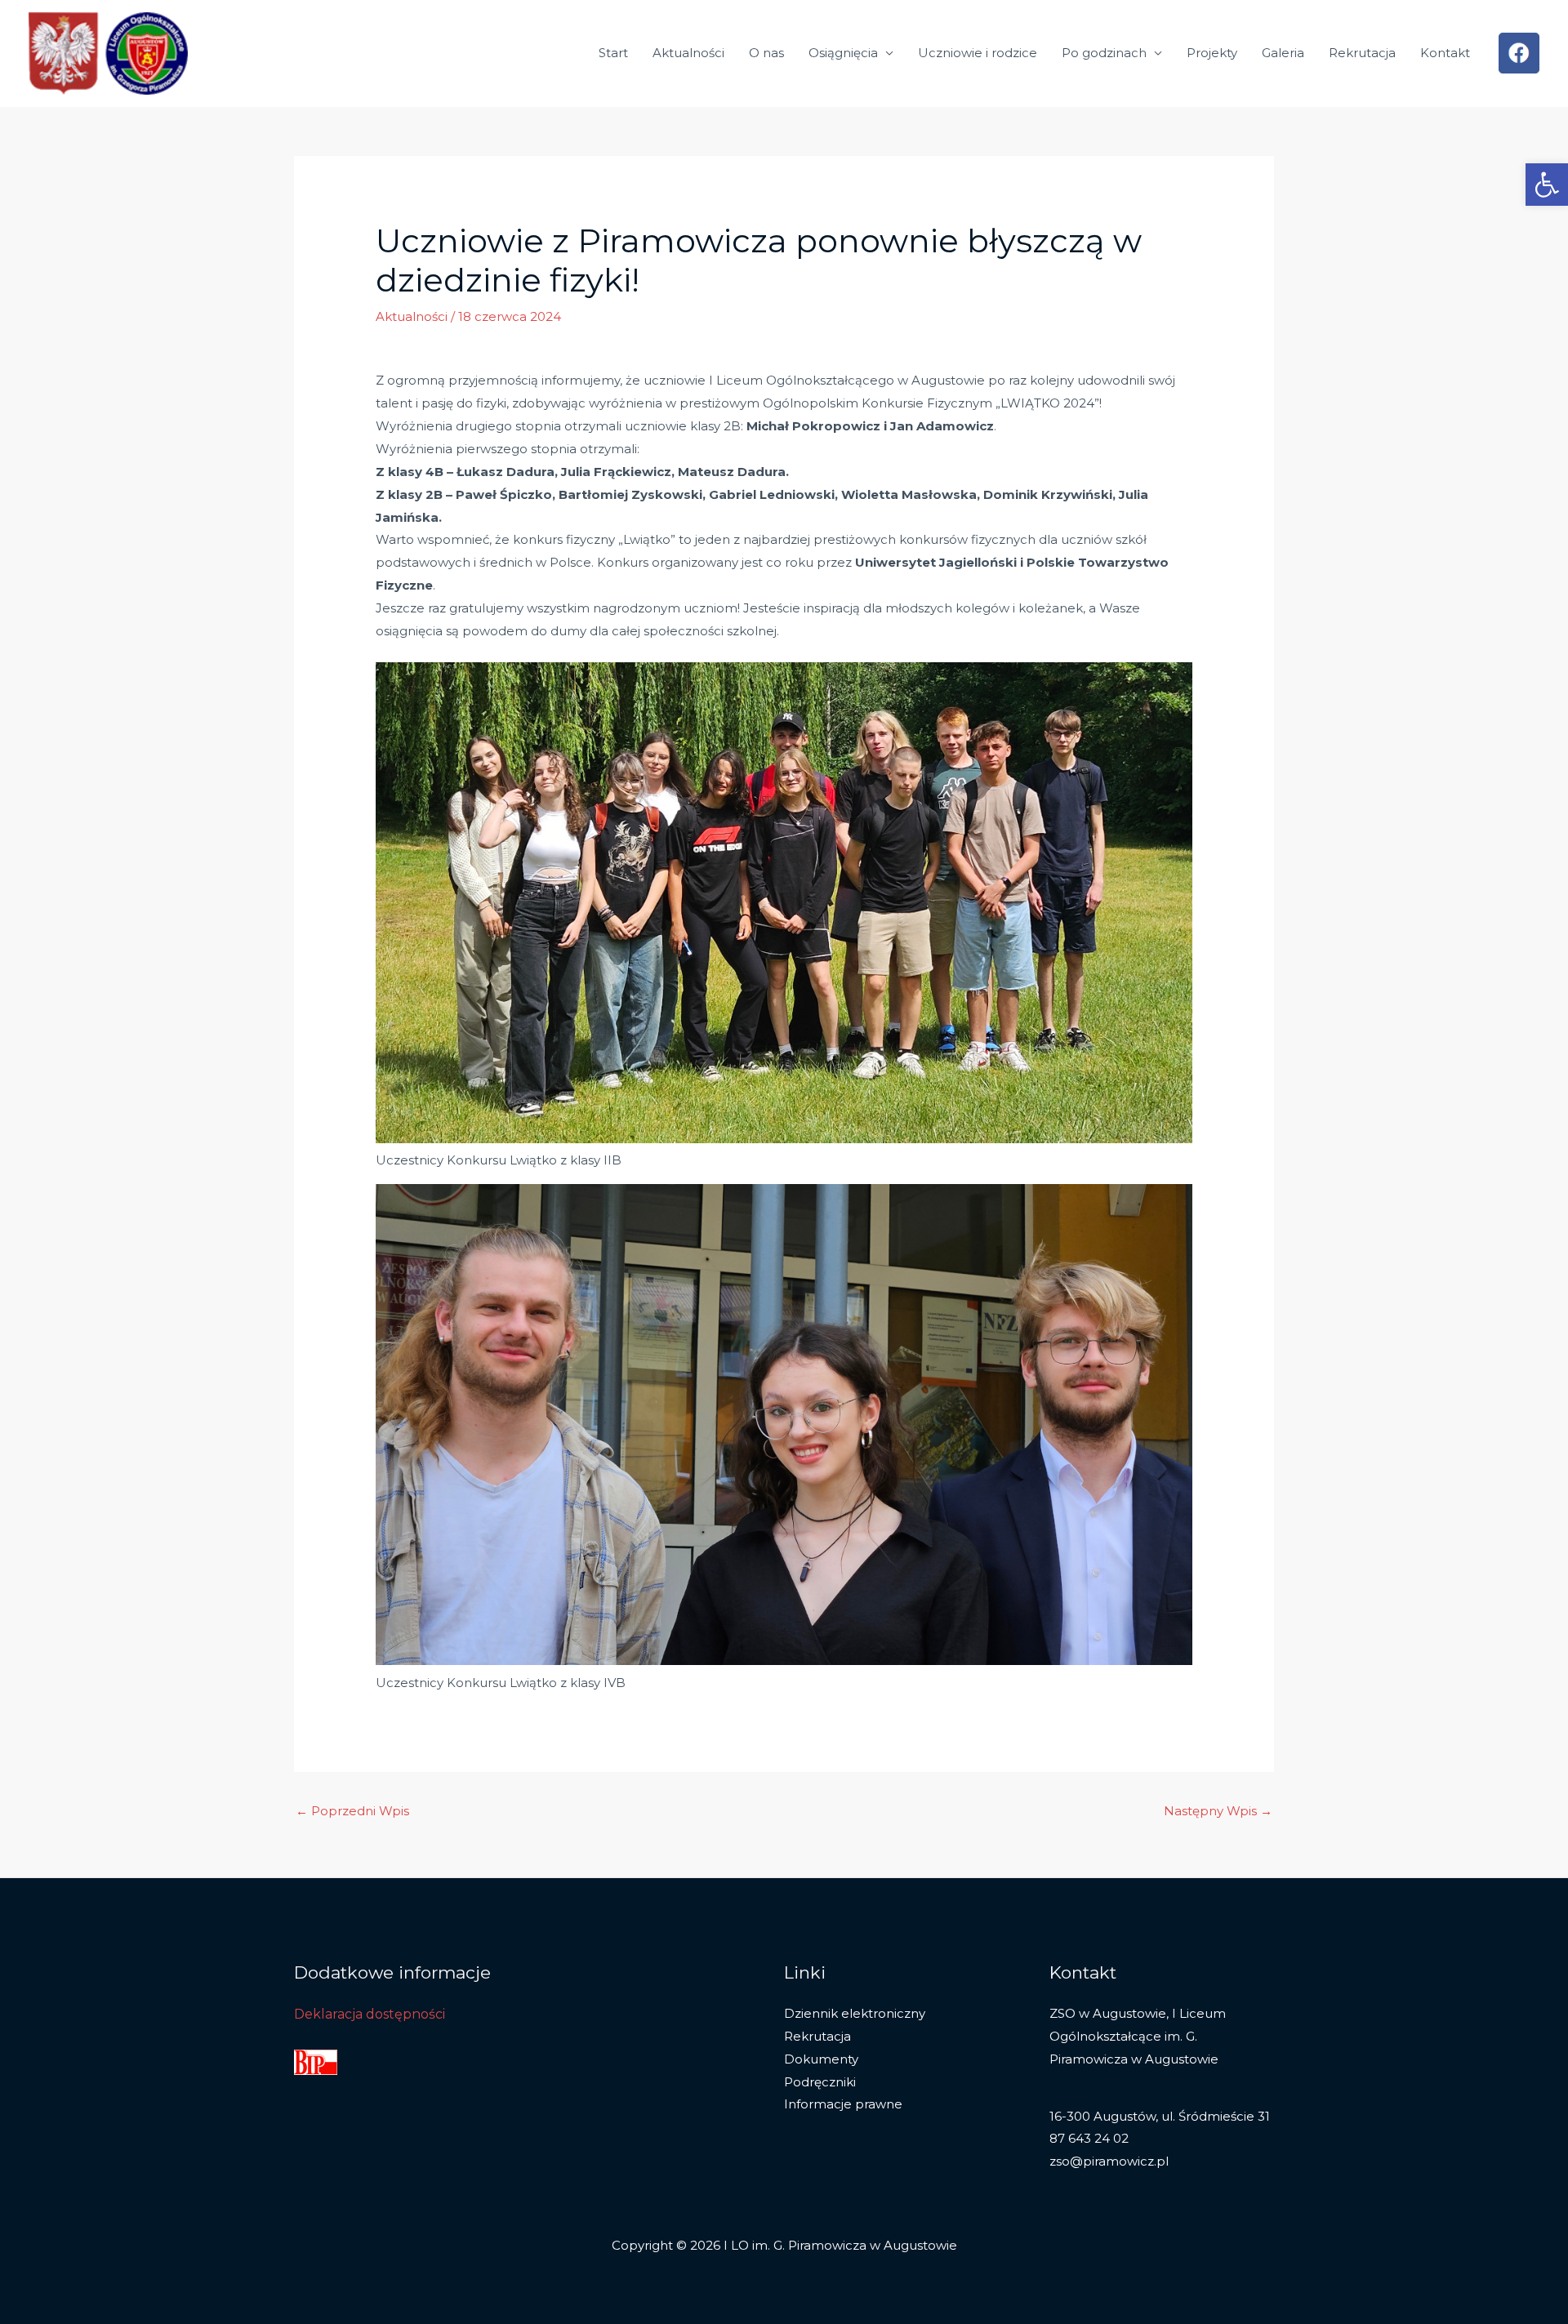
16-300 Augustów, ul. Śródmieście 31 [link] (1160, 2116)
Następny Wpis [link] (1218, 1811)
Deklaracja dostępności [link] (370, 2014)
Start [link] (613, 53)
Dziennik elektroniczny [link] (855, 2013)
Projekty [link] (1212, 53)
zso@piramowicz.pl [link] (1109, 2161)
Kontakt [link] (1445, 53)
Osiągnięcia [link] (843, 53)
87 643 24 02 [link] (1089, 2138)
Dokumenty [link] (821, 2059)
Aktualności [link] (688, 53)
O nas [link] (766, 53)
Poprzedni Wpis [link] (352, 1811)
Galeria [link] (1283, 53)
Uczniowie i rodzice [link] (978, 53)
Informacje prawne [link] (843, 2104)
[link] (1547, 185)
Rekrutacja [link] (1362, 53)
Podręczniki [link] (820, 2082)
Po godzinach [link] (1104, 53)
